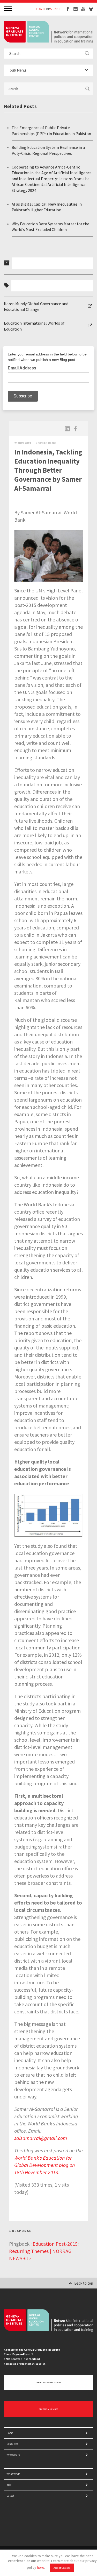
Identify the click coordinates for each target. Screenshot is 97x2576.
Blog (9, 2485)
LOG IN (41, 9)
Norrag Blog (46, 443)
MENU (8, 8)
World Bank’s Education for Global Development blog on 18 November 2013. (45, 2165)
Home (10, 2433)
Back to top (84, 2283)
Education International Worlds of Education (34, 326)
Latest (10, 2496)
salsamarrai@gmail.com (41, 2138)
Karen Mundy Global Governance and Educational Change (36, 306)
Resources (12, 2444)
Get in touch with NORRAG (48, 2383)
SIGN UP (56, 9)
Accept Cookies (62, 2568)
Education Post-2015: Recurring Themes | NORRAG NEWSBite (44, 2251)
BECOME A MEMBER (48, 2409)
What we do (13, 2474)
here (41, 2567)
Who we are (13, 2455)
